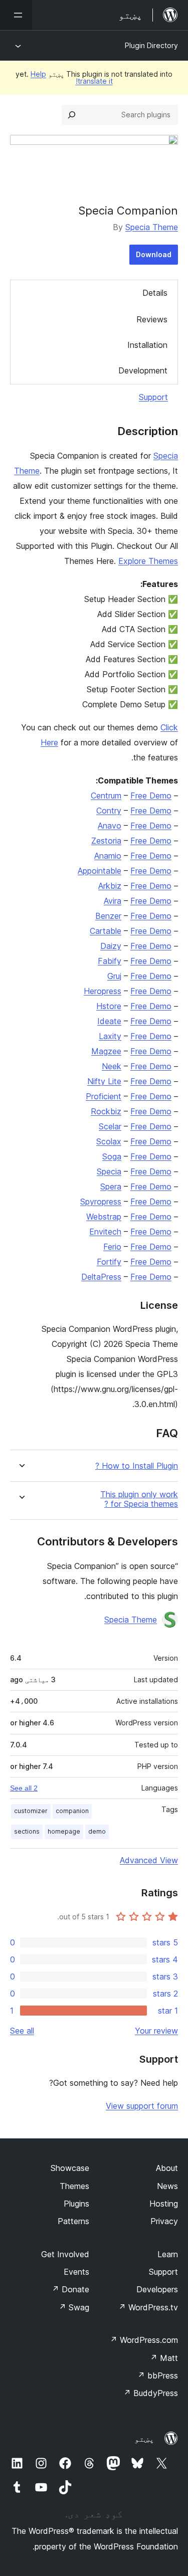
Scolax (109, 1141)
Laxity (110, 1036)
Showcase (70, 2168)
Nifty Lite (104, 1081)
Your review (156, 2031)
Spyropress (101, 1202)
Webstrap (104, 1217)
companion (72, 1811)
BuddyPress (151, 2393)
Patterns (73, 2221)
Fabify (110, 961)
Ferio (112, 1247)
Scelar (110, 1126)
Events (76, 2272)
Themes (74, 2186)
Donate (70, 2289)
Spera (111, 1186)
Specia (109, 1171)
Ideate (109, 1021)
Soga (112, 1156)
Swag (74, 2307)
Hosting (164, 2204)
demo (97, 1831)
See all (22, 2031)
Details (155, 293)
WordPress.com (144, 2340)
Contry (109, 811)
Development (143, 370)
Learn (168, 2254)
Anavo (110, 826)
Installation (147, 345)
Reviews (152, 319)
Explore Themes (148, 561)
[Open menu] (16, 15)
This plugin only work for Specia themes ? (139, 1499)
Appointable (100, 871)
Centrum (106, 796)
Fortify (109, 1262)
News (167, 2186)
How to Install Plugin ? (137, 1466)
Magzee (106, 1051)
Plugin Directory (151, 45)
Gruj (114, 976)
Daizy (111, 946)
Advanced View (149, 1860)
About (167, 2168)
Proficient (104, 1096)
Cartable (106, 931)
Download (154, 254)
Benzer (108, 916)
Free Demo (151, 796)
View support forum (142, 2106)
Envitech (105, 1232)
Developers (157, 2289)
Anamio (108, 856)
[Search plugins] (72, 115)
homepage (64, 1831)
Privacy (164, 2221)
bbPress (158, 2375)
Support (153, 397)
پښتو (144, 2439)
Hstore (109, 1006)
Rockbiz (106, 1111)
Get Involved (65, 2254)
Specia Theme (152, 227)
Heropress (103, 991)
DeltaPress (101, 1277)
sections (27, 1831)
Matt (164, 2358)
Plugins (76, 2204)
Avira (113, 901)
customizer (31, 1811)
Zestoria (106, 841)
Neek (112, 1066)
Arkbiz (110, 886)
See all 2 (24, 1788)
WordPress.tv (148, 2307)
